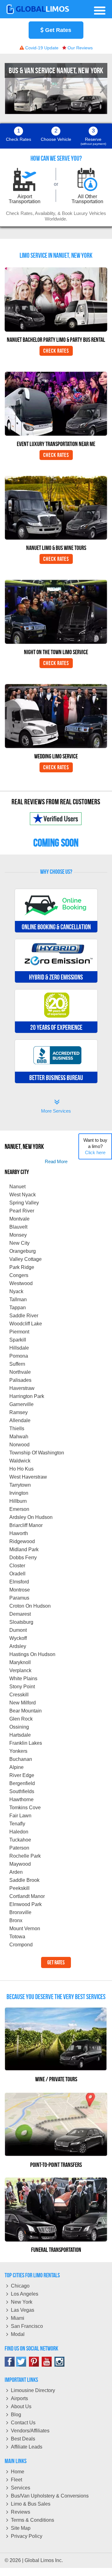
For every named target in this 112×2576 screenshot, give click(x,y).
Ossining (19, 1727)
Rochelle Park (25, 1856)
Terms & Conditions (33, 2520)
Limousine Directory (33, 2390)
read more (56, 1161)
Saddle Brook (24, 1880)
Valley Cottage (26, 1259)
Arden (16, 1872)
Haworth (19, 1533)
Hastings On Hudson (32, 1654)
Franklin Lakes (26, 1743)
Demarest (20, 1614)
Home (18, 2472)
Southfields (22, 1791)
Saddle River (24, 1316)
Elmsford (19, 1582)
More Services (56, 1107)
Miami (18, 2318)
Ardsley (18, 1646)
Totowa (17, 1937)
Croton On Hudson (30, 1606)
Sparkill (18, 1340)
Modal (18, 2334)
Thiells (17, 1429)
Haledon (19, 1832)
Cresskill (19, 1695)
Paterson (19, 1848)
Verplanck (20, 1670)
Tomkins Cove (25, 1808)
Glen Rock (21, 1719)
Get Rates (57, 30)
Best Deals (23, 2439)
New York (22, 2302)
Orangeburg (23, 1251)
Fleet (16, 2480)
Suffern (17, 1364)
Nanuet (17, 1187)
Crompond (21, 1945)
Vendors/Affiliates (30, 2431)
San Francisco (27, 2326)
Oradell (17, 1574)
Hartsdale (20, 1735)
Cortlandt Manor (27, 1896)
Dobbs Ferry (23, 1558)
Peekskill (19, 1888)
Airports (19, 2398)
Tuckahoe (20, 1840)
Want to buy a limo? (95, 1146)
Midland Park (24, 1549)
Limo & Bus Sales (31, 2504)
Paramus (19, 1598)
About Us (21, 2406)
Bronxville (20, 1912)
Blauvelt (18, 1227)
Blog (16, 2415)
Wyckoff (18, 1638)
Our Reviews (79, 48)
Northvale (20, 1372)
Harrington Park (27, 1396)
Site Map (21, 2528)
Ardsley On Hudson (31, 1517)
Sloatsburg (21, 1622)
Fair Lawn (20, 1816)
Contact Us (23, 2423)
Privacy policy (27, 2536)
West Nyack (23, 1195)
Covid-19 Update (41, 48)
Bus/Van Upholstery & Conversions (50, 2496)
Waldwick (20, 1461)
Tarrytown (20, 1485)
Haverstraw (22, 1388)
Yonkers (18, 1751)
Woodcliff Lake (26, 1324)
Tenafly (17, 1824)
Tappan (18, 1308)
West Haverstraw (28, 1477)
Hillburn (18, 1501)
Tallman (18, 1299)
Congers (19, 1275)
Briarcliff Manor (26, 1525)
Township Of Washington (37, 1453)
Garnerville (21, 1404)
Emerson (19, 1509)
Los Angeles (25, 2294)
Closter (17, 1566)
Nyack (16, 1291)
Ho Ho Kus (21, 1469)
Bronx (16, 1920)
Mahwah (19, 1437)
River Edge (22, 1775)
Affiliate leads (27, 2447)
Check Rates (56, 351)
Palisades (20, 1380)
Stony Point (22, 1687)
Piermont (19, 1332)
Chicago (20, 2286)
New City (19, 1243)
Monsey (18, 1235)
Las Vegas (23, 2310)
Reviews (21, 2512)
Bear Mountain (26, 1711)
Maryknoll (20, 1662)
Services (21, 2488)
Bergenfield (22, 1783)
